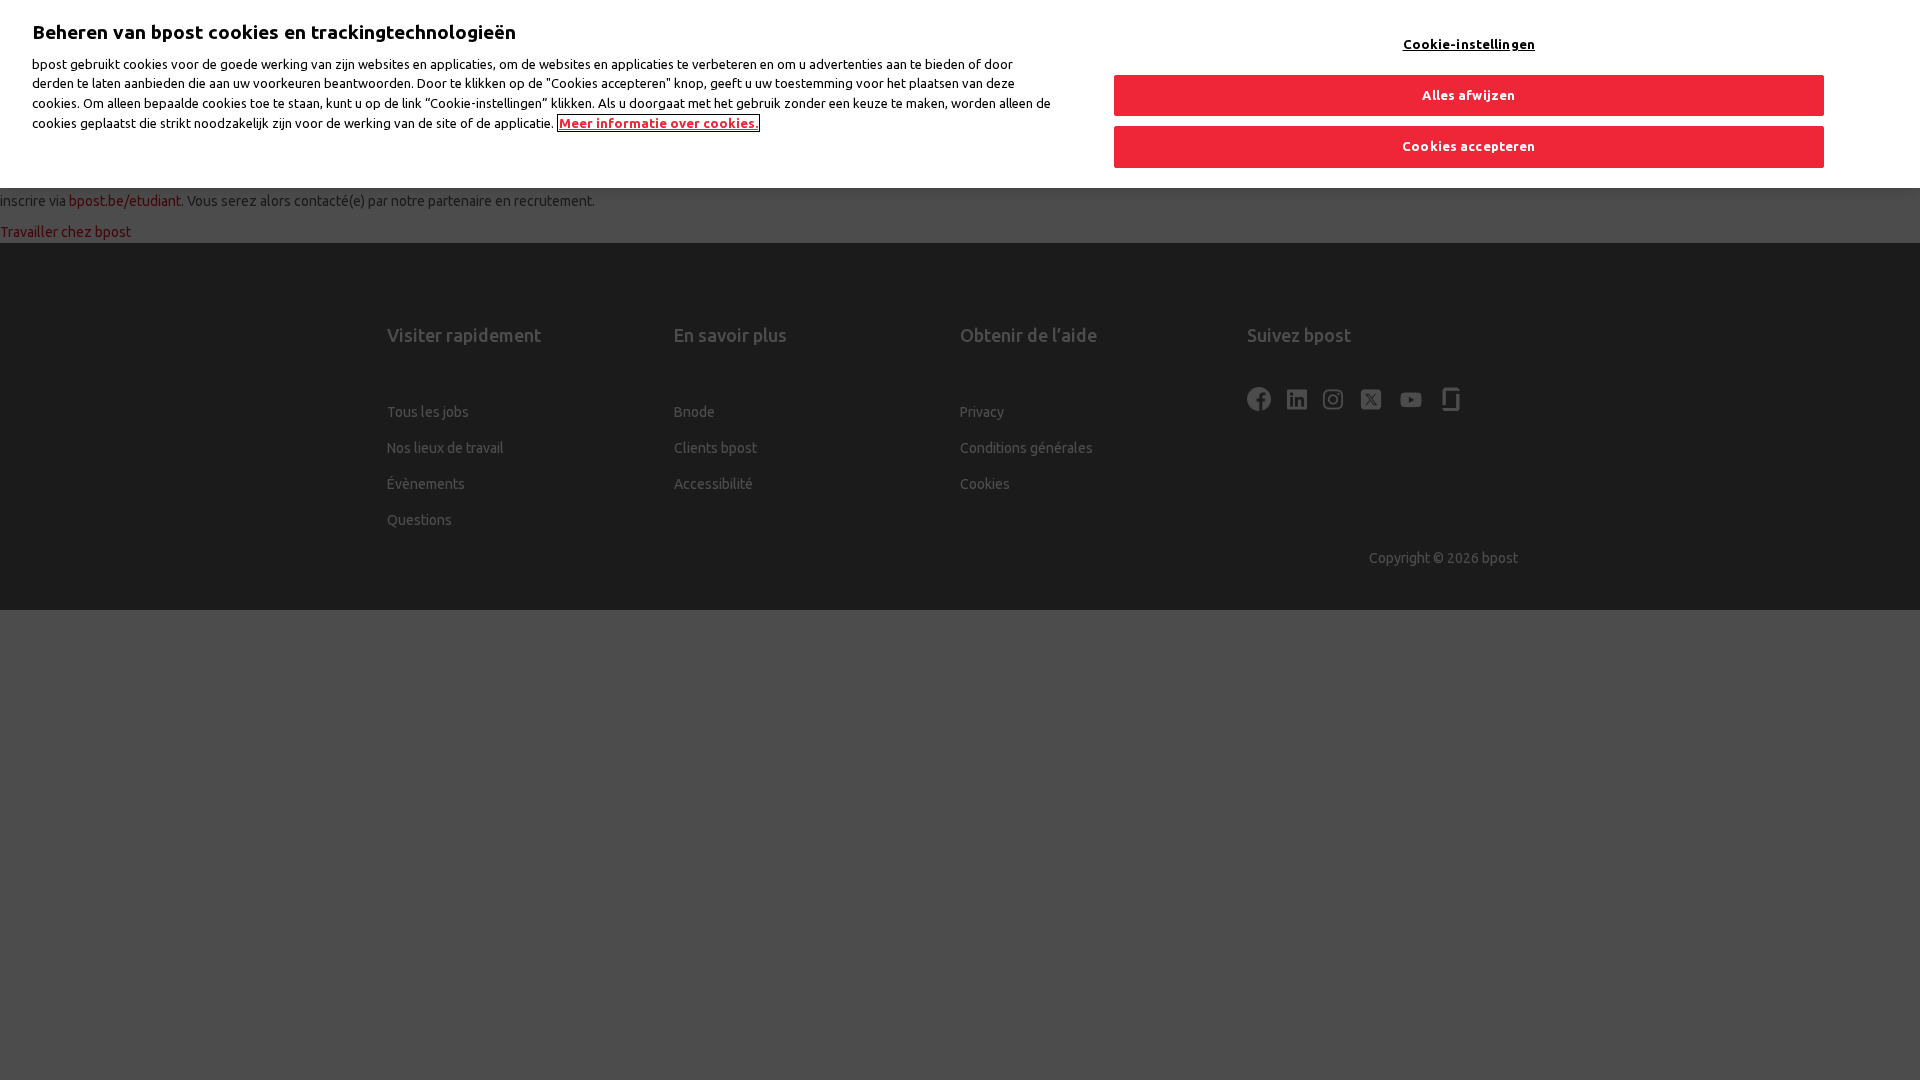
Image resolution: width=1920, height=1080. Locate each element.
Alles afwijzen (1468, 95)
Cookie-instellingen (1469, 44)
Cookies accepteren (1468, 146)
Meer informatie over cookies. (658, 123)
